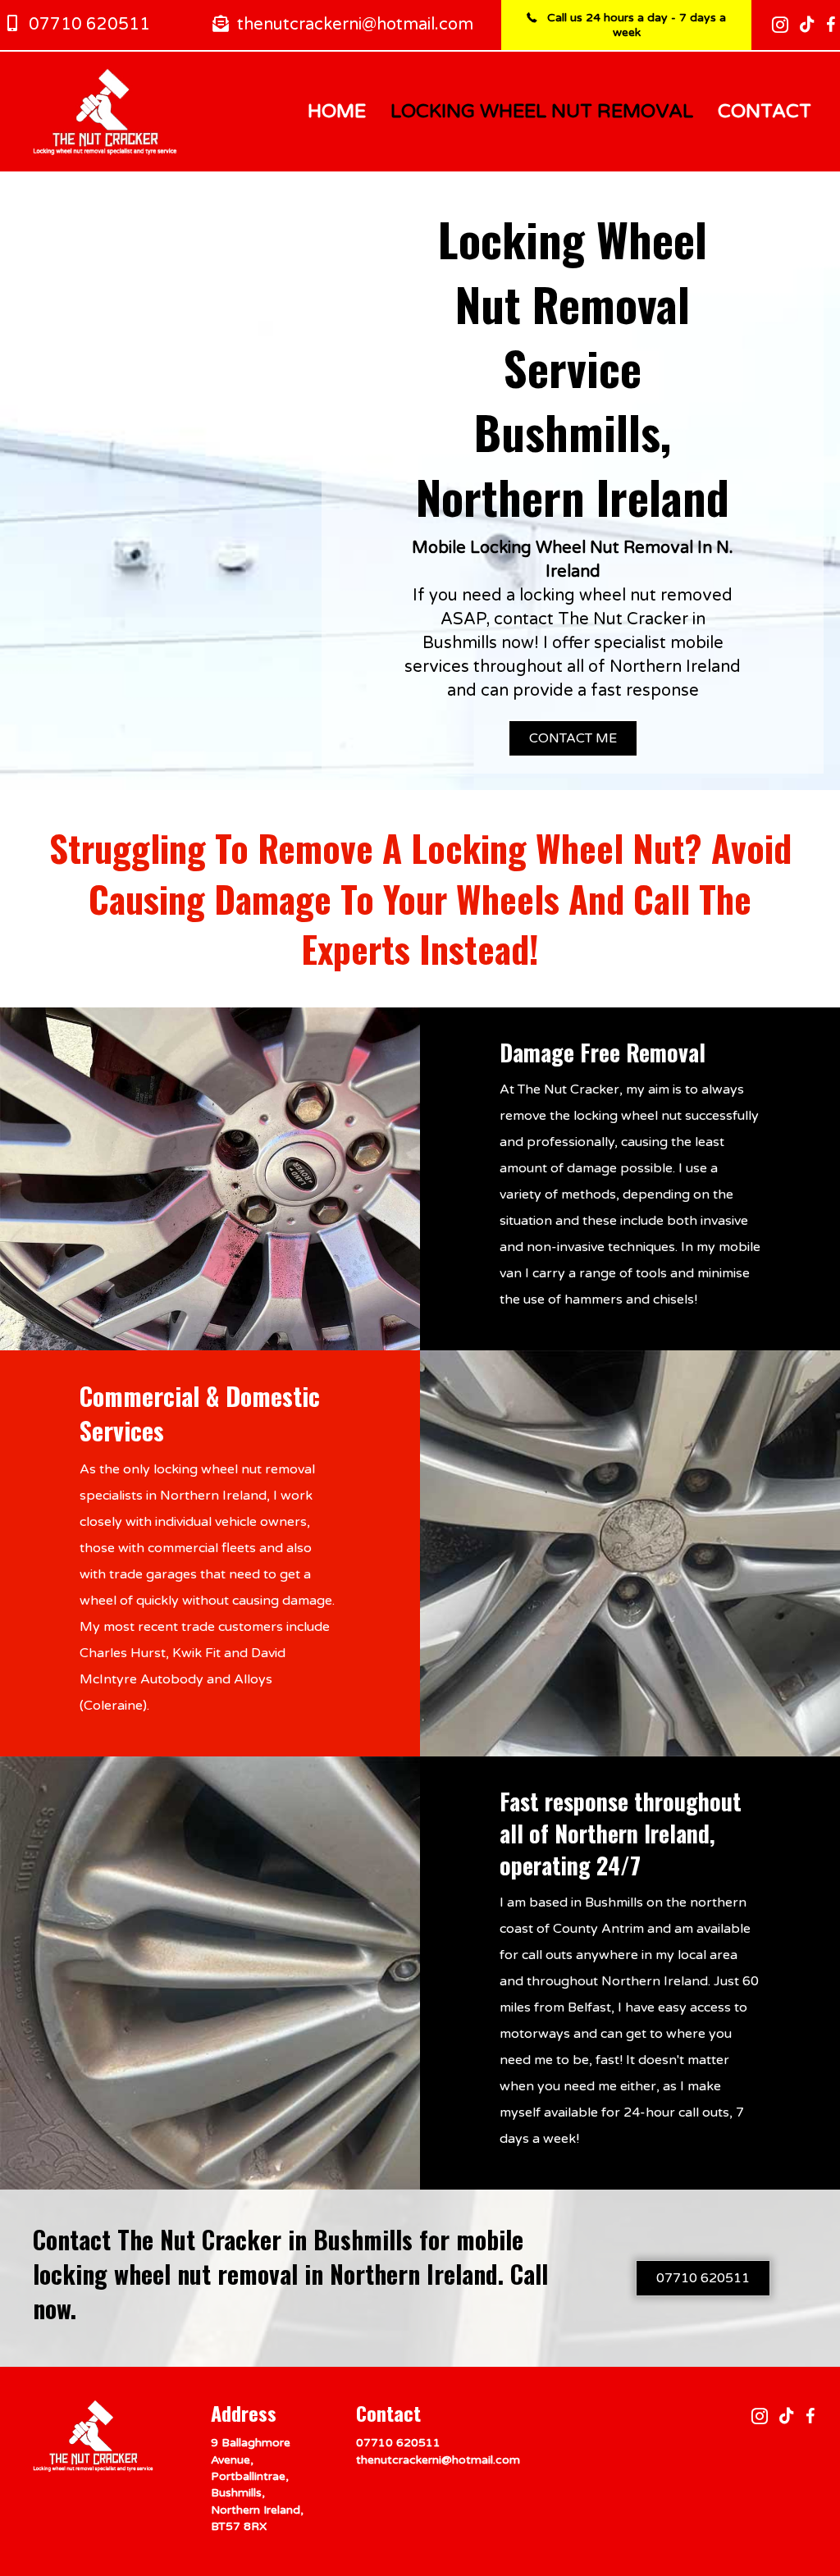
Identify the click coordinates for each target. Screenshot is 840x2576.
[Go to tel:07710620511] (108, 25)
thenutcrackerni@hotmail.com (438, 2460)
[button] (573, 738)
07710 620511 (398, 2443)
